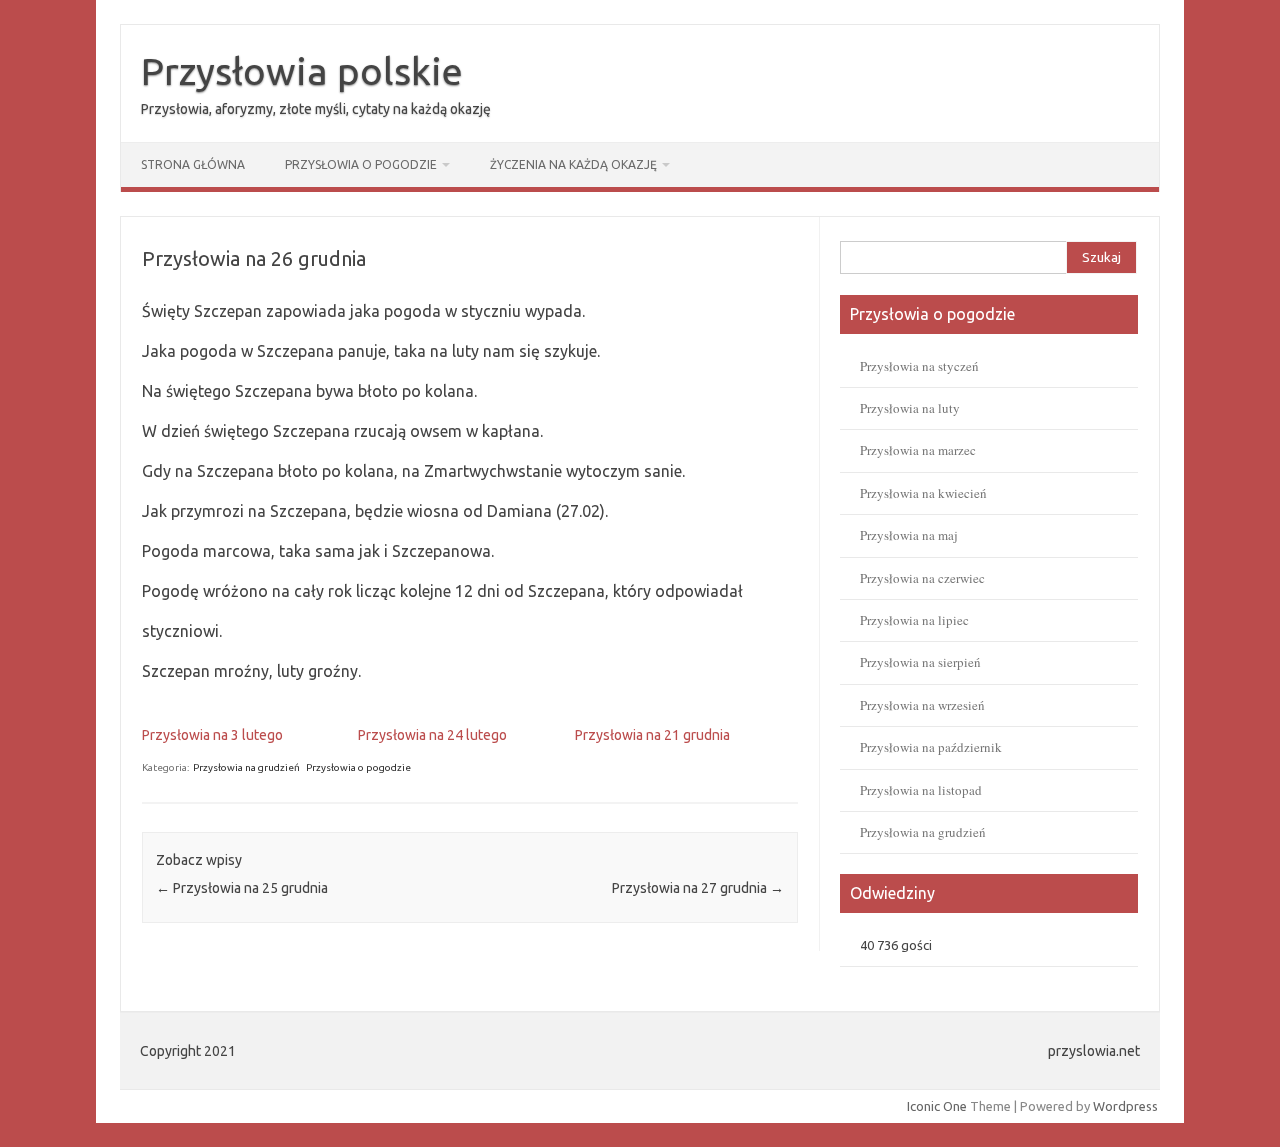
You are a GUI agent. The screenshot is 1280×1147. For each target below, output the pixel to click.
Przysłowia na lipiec (914, 620)
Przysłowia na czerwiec (922, 578)
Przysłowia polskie (302, 71)
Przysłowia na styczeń (919, 366)
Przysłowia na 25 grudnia (242, 888)
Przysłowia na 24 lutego (432, 735)
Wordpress (1125, 1106)
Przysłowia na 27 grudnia (698, 888)
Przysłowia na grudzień (246, 767)
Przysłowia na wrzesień (922, 705)
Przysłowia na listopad (921, 790)
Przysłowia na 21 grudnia (652, 735)
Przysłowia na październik (931, 747)
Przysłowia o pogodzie (361, 164)
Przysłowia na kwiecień (923, 493)
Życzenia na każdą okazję (573, 164)
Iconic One (937, 1106)
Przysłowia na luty (910, 408)
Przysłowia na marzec (918, 450)
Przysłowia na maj (909, 535)
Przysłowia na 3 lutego (212, 735)
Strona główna (193, 164)
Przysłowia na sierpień (920, 662)
